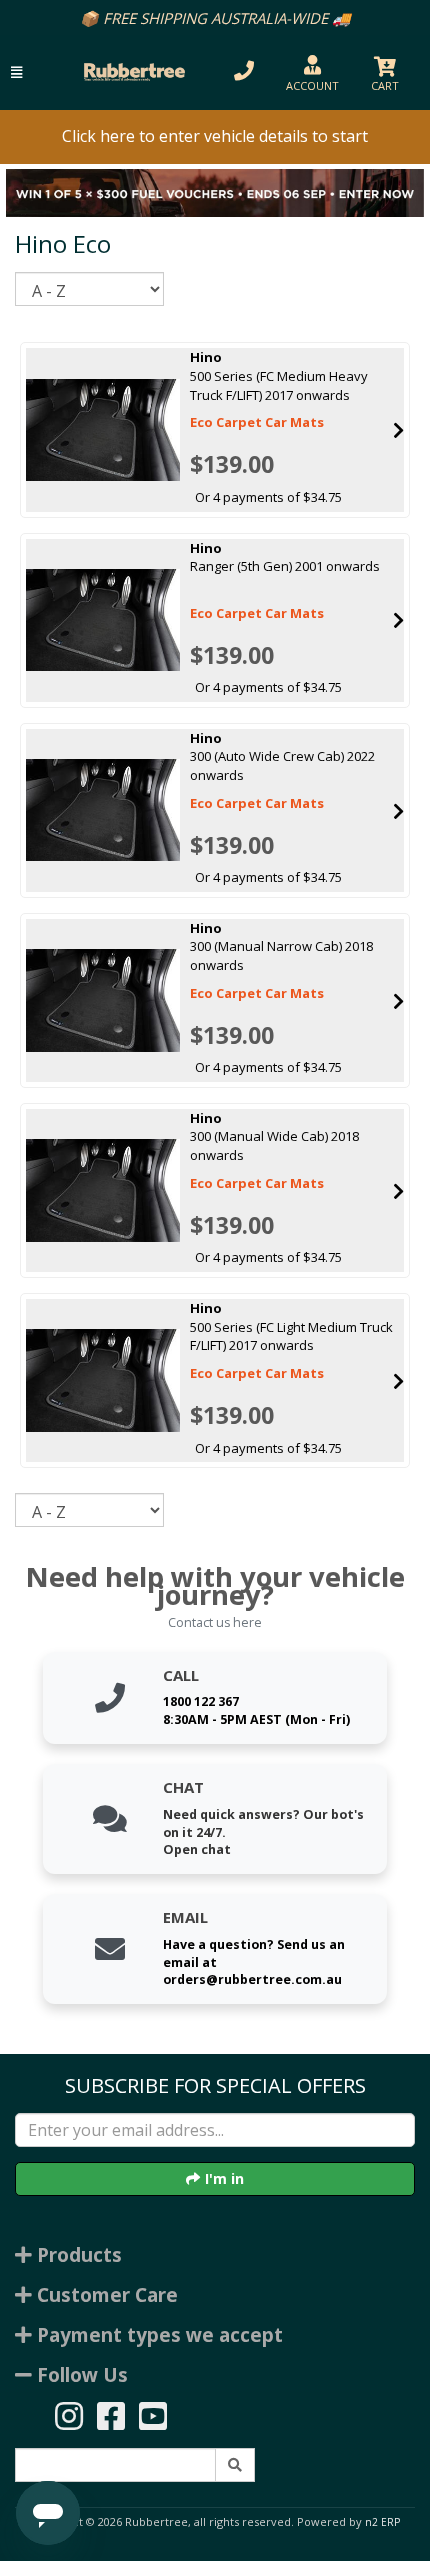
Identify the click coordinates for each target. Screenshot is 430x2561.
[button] (16, 72)
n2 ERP (382, 2522)
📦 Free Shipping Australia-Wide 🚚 (215, 18)
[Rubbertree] (131, 72)
